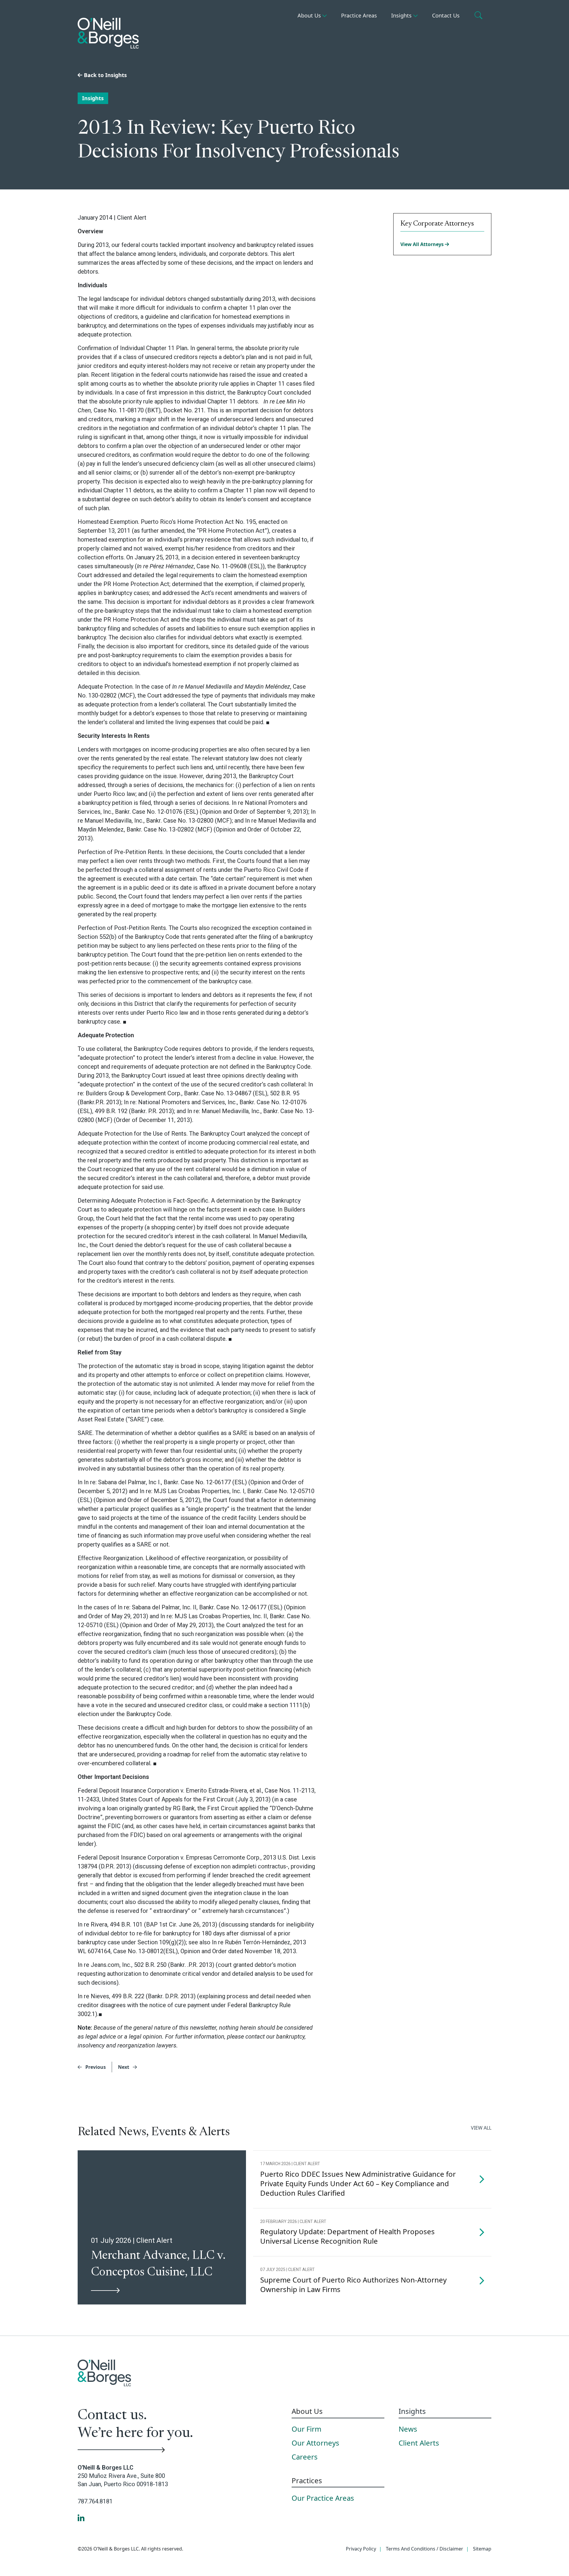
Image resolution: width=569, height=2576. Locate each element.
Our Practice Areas (323, 2498)
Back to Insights (105, 75)
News (408, 2429)
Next (124, 2067)
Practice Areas (359, 15)
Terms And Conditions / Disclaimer (425, 2549)
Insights (401, 15)
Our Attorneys (315, 2443)
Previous (95, 2067)
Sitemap (482, 2549)
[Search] (479, 16)
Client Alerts (419, 2443)
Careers (305, 2457)
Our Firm (306, 2429)
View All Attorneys (423, 244)
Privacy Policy (361, 2549)
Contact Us (446, 15)
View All (481, 2128)
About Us (309, 15)
